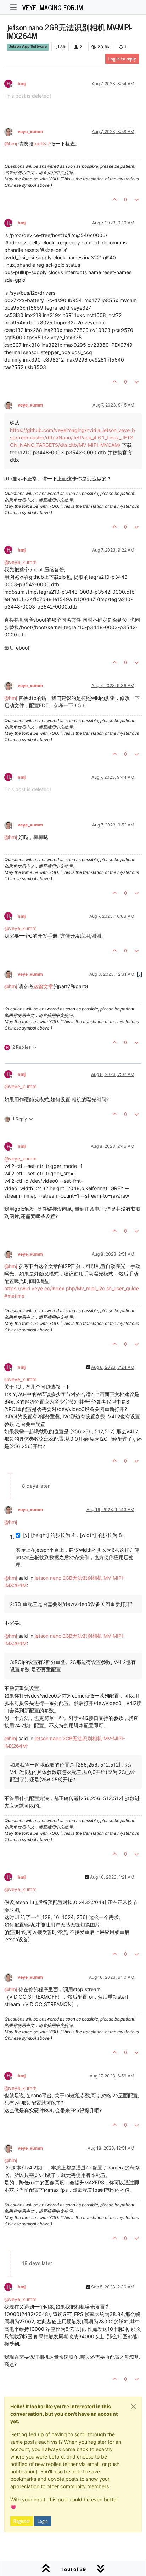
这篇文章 (43, 986)
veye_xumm (30, 131)
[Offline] (11, 131)
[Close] (133, 2407)
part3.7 (42, 143)
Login (43, 2521)
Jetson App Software (28, 47)
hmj (22, 84)
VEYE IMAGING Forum (53, 7)
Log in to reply (122, 59)
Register (22, 2521)
